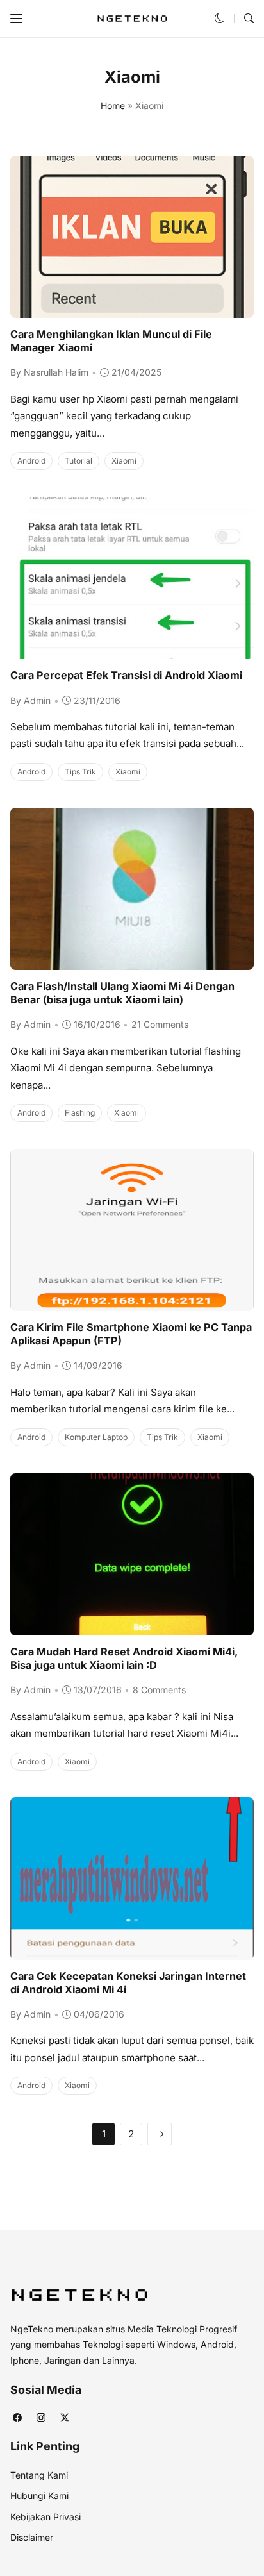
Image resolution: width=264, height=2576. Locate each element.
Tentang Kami (39, 2475)
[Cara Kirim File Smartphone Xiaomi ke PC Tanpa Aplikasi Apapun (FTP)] (132, 1302)
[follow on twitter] (64, 2418)
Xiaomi (124, 461)
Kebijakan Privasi (45, 2517)
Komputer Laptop (96, 1437)
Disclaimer (32, 2537)
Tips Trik (80, 772)
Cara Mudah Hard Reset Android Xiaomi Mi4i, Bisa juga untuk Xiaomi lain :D (124, 1658)
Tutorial (78, 461)
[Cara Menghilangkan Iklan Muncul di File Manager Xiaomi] (132, 309)
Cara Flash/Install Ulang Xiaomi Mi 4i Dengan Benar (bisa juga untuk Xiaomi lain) (122, 993)
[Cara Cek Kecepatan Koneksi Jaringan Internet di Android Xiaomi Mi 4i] (132, 1951)
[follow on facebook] (17, 2418)
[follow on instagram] (41, 2418)
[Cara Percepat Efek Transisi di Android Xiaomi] (132, 650)
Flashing (80, 1113)
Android (31, 461)
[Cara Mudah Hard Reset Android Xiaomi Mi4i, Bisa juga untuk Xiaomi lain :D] (132, 1626)
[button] (16, 19)
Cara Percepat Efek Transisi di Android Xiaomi (126, 675)
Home (113, 105)
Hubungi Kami (39, 2496)
